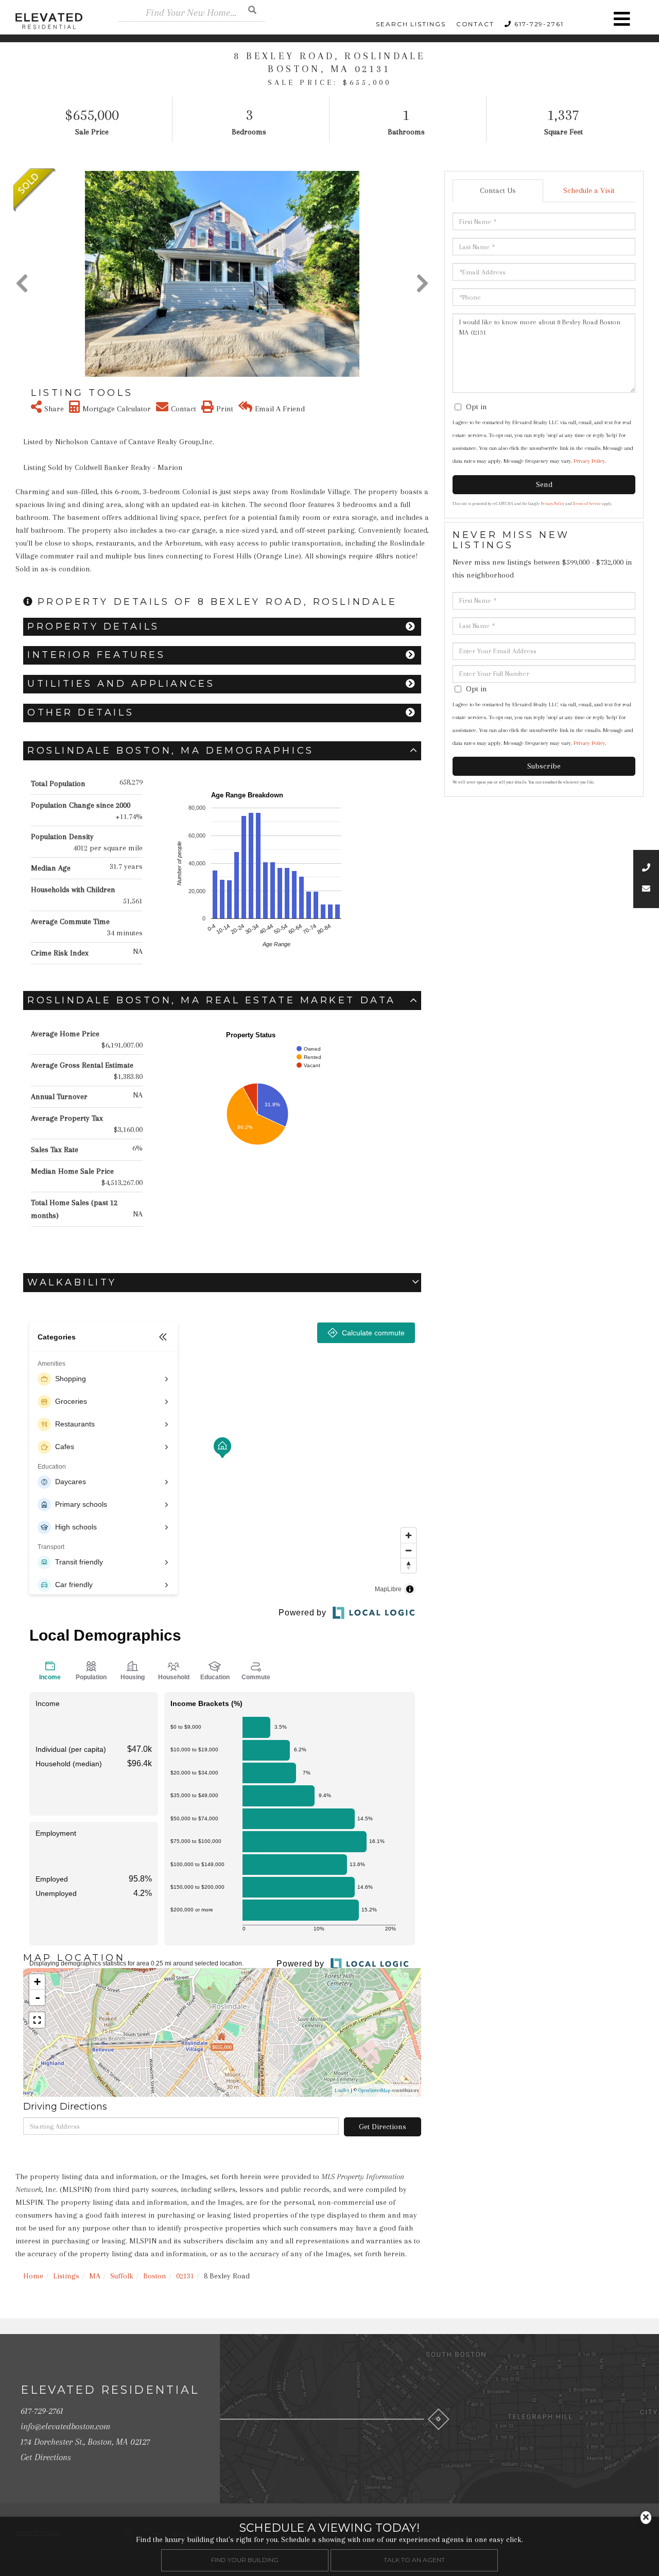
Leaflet (342, 2090)
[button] (252, 10)
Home (33, 2276)
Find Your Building (245, 2560)
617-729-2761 (539, 24)
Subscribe (544, 766)
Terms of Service (587, 504)
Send (544, 484)
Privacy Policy (589, 461)
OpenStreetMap (374, 2090)
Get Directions (383, 2127)
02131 (185, 2276)
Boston (155, 2276)
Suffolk (122, 2276)
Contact (475, 24)
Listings (66, 2276)
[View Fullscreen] (37, 2020)
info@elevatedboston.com (65, 2426)
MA (95, 2276)
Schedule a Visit (589, 190)
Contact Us (498, 190)
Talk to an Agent (414, 2560)
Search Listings (411, 24)
